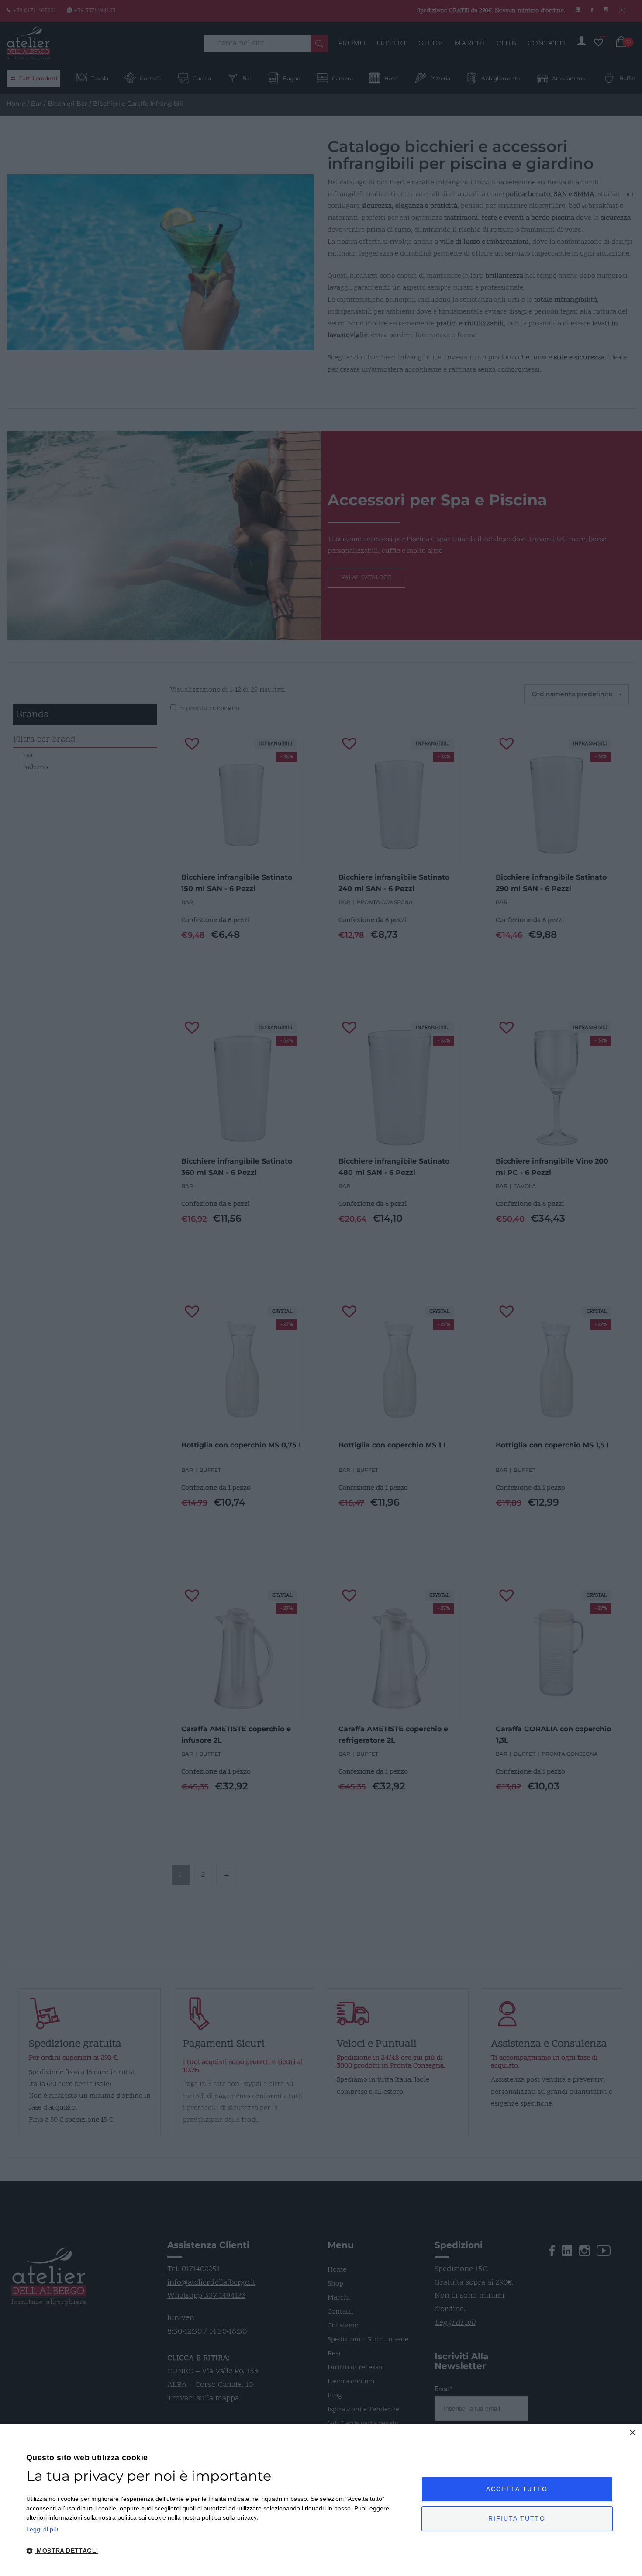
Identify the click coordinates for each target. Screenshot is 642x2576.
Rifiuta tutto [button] (517, 2518)
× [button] (632, 2433)
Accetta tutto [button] (517, 2489)
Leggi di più (42, 2529)
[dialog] (321, 2500)
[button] (218, 2551)
